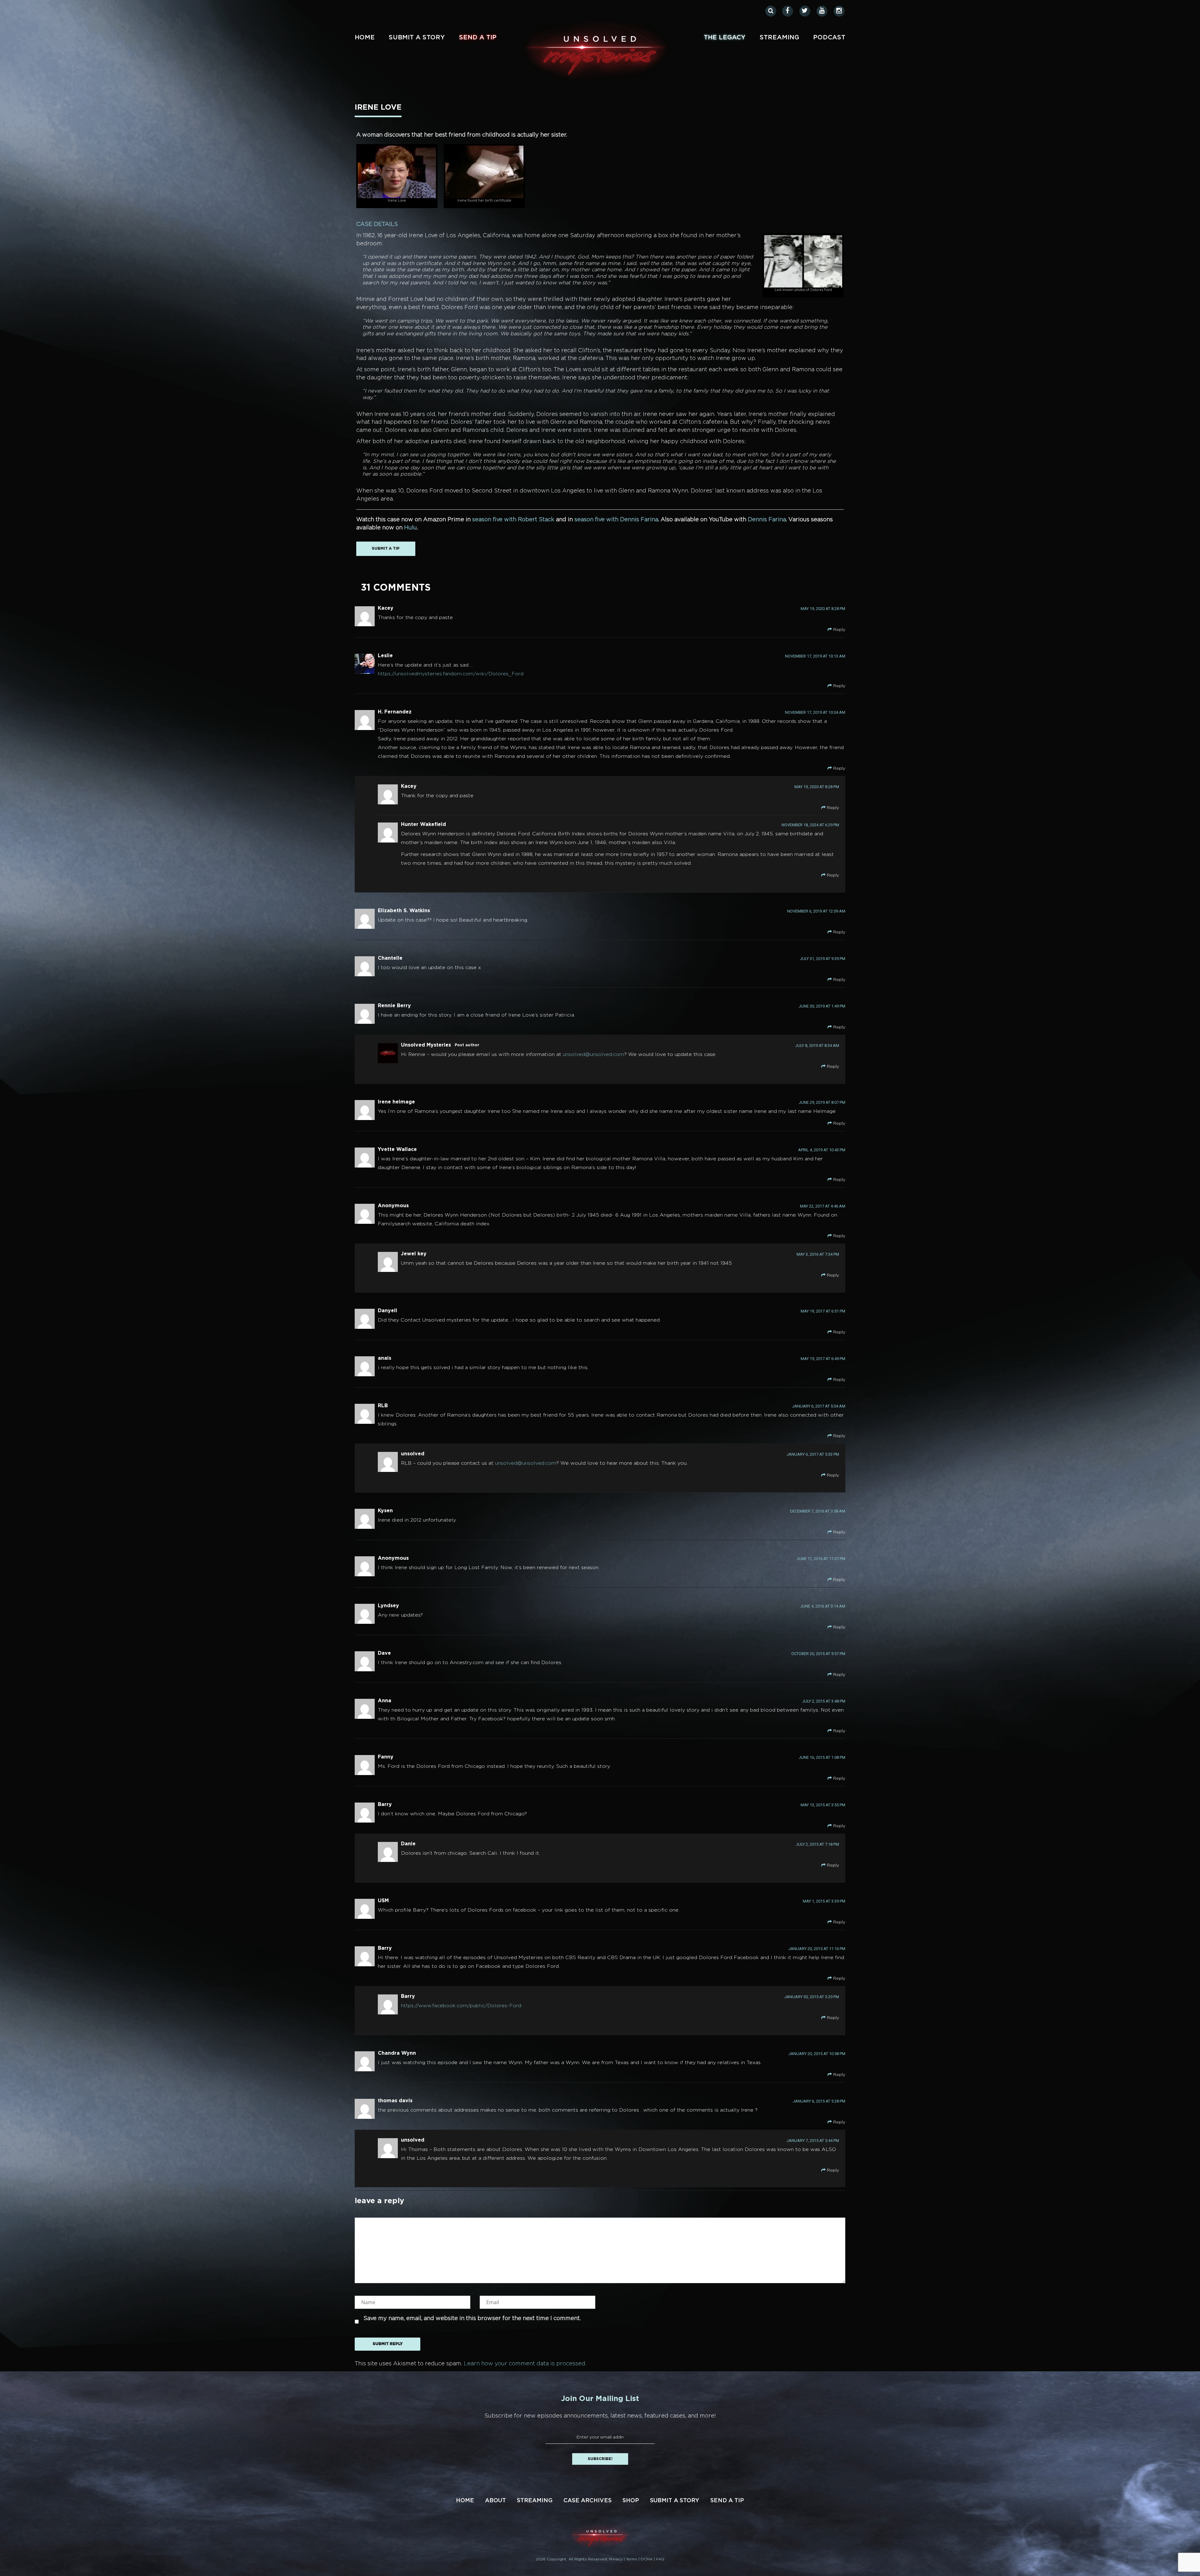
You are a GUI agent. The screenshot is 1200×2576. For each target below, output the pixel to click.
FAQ (660, 2559)
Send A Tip (478, 38)
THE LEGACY (725, 38)
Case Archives (587, 2501)
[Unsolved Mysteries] (596, 51)
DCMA (647, 2559)
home (365, 38)
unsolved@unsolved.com (593, 1055)
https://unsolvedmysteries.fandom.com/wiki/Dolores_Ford (451, 674)
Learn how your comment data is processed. (525, 2364)
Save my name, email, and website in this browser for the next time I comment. (472, 2318)
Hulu (410, 528)
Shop (631, 2501)
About (495, 2501)
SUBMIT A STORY (417, 38)
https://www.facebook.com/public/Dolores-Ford (461, 2006)
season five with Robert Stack (513, 520)
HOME (465, 2501)
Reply (839, 630)
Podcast (829, 38)
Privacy (616, 2559)
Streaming (779, 38)
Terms (632, 2559)
